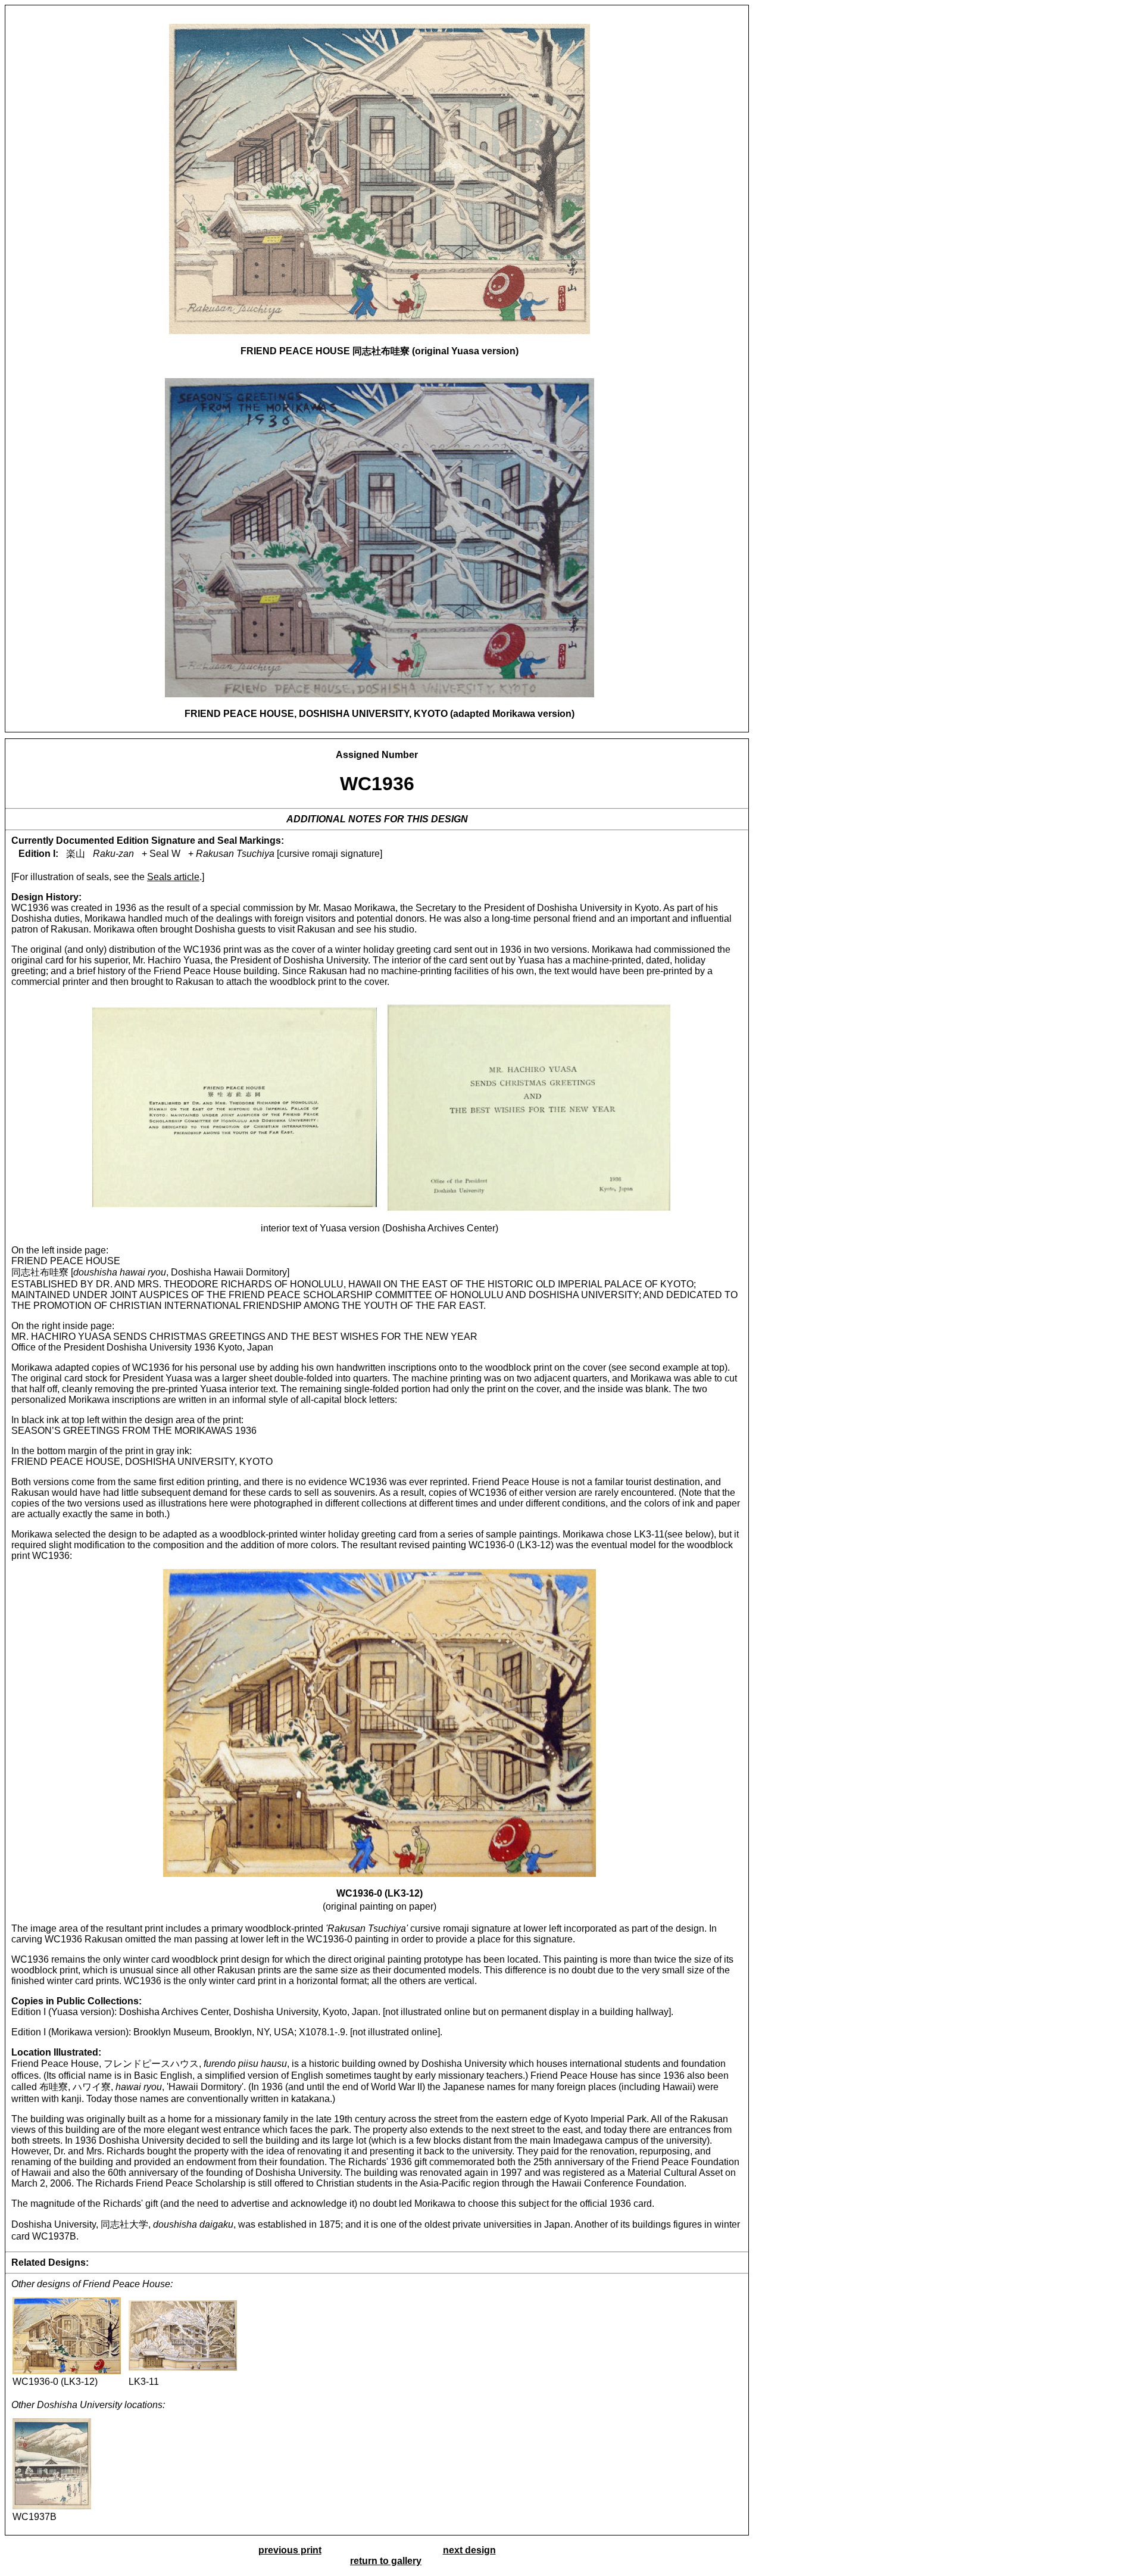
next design (469, 2550)
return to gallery (386, 2561)
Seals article (173, 877)
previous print (290, 2550)
